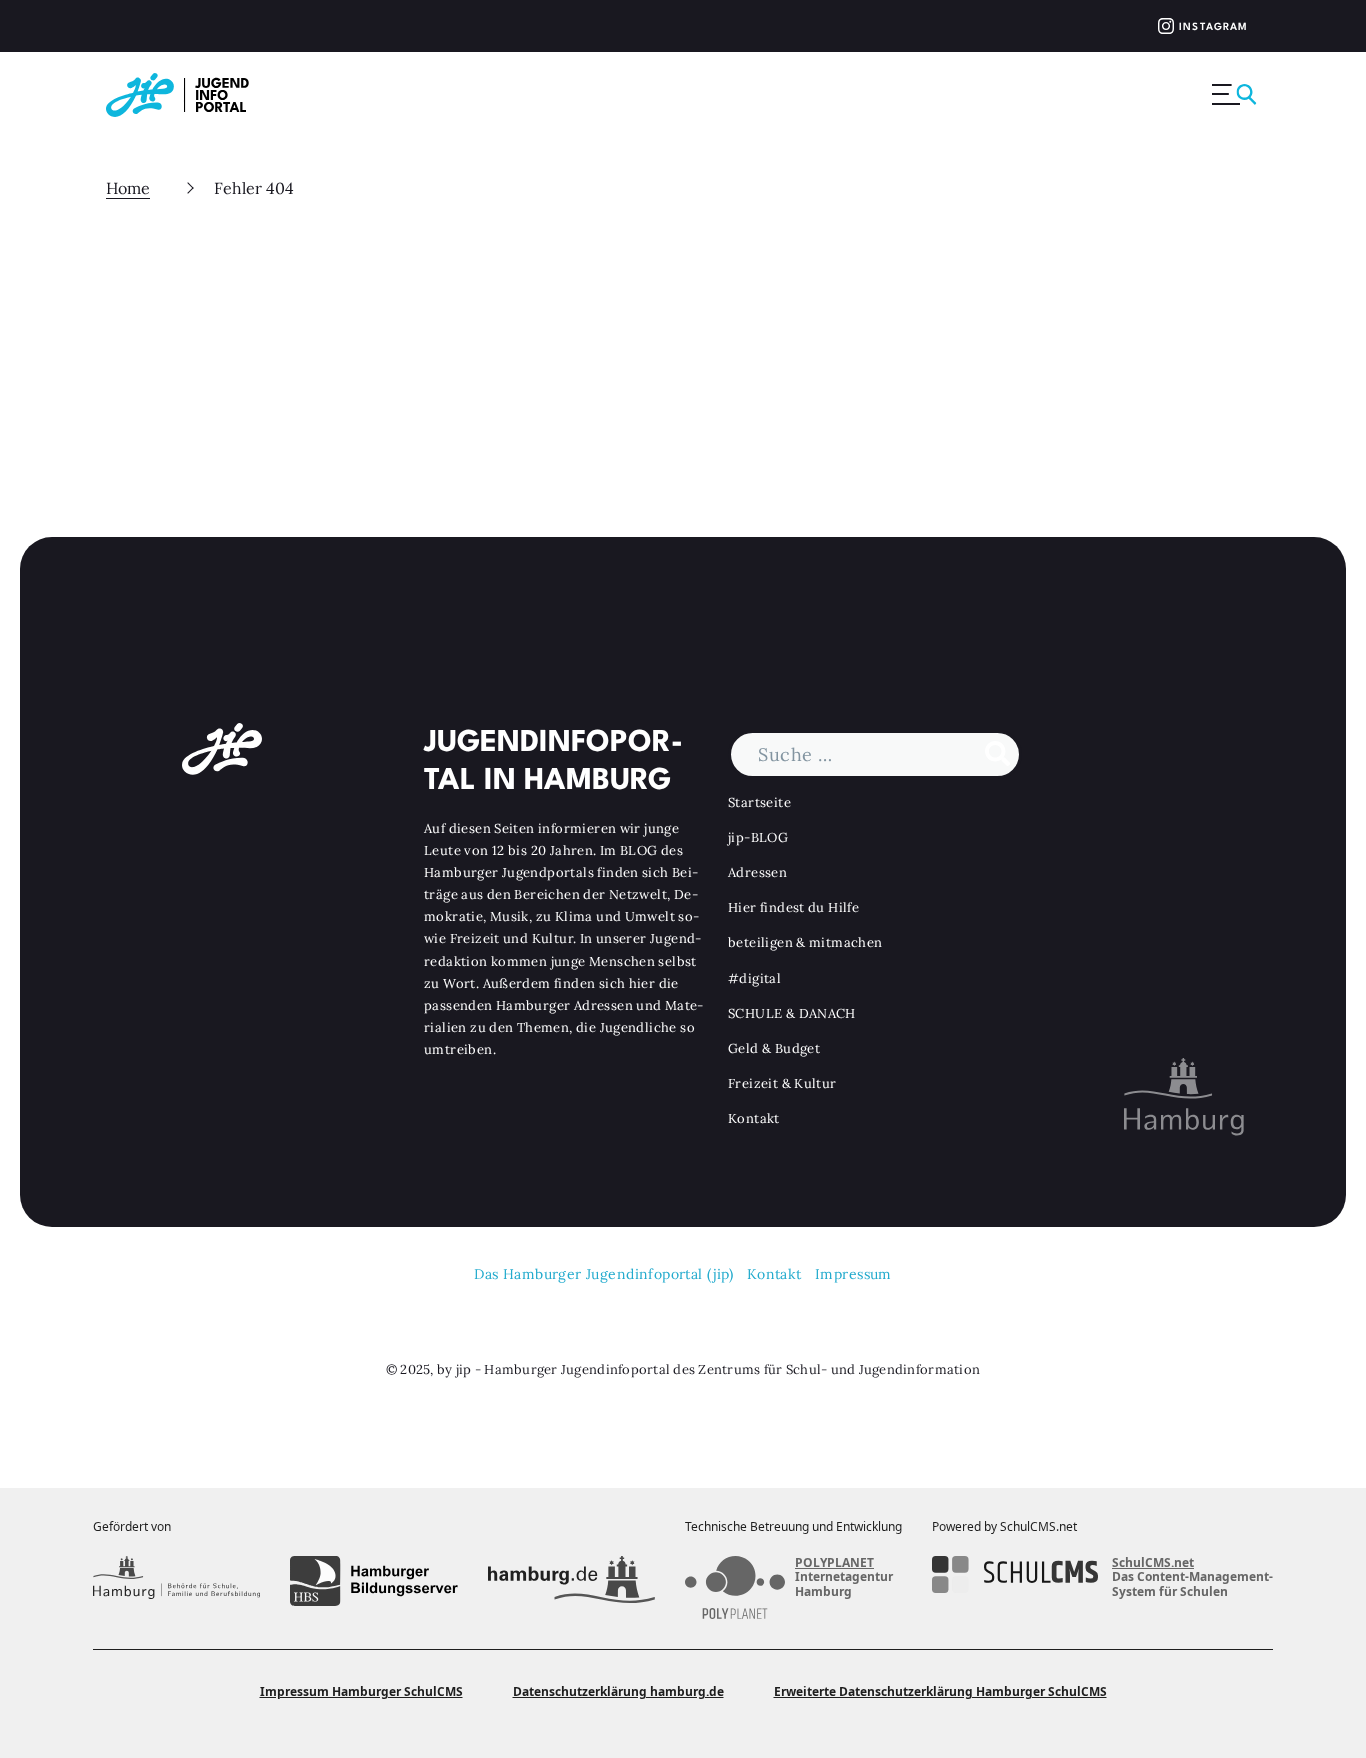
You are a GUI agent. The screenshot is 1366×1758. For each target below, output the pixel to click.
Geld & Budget (774, 1048)
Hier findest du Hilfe (793, 907)
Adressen (757, 872)
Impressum (853, 1274)
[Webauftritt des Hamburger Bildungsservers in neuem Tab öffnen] (373, 1581)
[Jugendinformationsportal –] (187, 95)
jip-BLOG (758, 837)
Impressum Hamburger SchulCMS (361, 1691)
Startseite (759, 802)
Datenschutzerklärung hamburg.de (618, 1691)
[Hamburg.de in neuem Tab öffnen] (571, 1581)
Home (128, 188)
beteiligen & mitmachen (805, 942)
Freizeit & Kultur (782, 1083)
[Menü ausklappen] (1236, 95)
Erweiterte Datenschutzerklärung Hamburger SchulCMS (940, 1691)
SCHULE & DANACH (792, 1013)
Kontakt (754, 1118)
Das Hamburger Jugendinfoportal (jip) (603, 1274)
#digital (754, 978)
